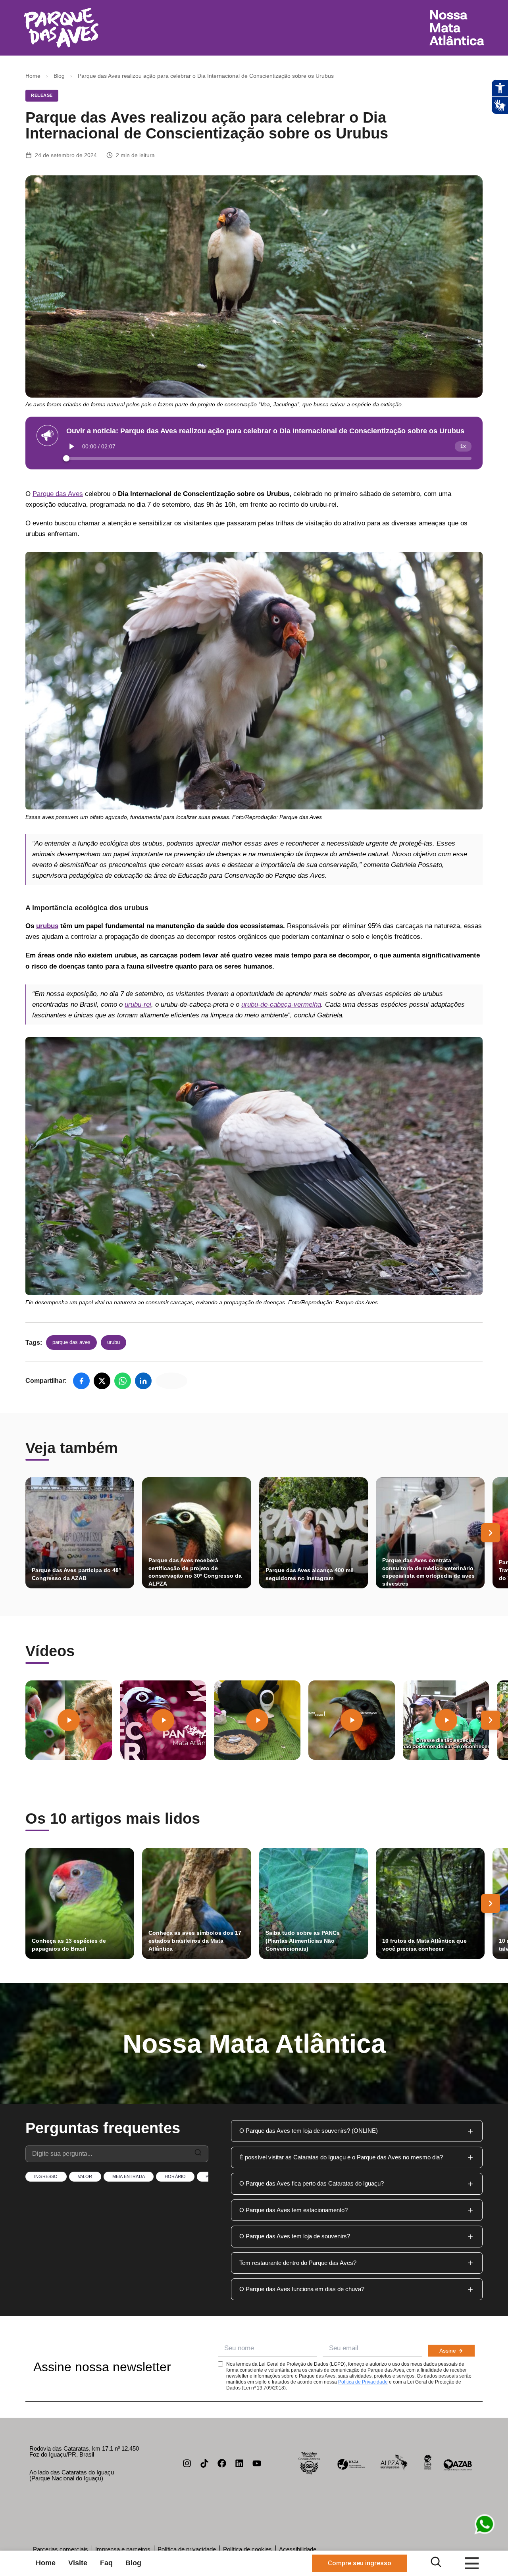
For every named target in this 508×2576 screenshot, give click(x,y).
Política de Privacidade (363, 2382)
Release (42, 95)
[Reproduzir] (72, 446)
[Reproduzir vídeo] (69, 1720)
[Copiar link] (171, 1381)
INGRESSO (46, 2176)
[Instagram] (187, 2463)
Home (33, 76)
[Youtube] (257, 2463)
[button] (357, 2131)
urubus (47, 926)
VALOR (85, 2176)
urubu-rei (138, 1004)
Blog (59, 76)
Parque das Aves (58, 494)
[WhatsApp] (123, 1381)
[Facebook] (81, 1381)
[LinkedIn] (143, 1381)
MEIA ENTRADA (129, 2176)
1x (463, 446)
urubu (114, 1342)
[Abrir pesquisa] (436, 2562)
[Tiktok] (204, 2463)
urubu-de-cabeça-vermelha (281, 1004)
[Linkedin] (239, 2463)
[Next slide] (491, 1533)
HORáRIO (175, 2176)
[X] (102, 1381)
